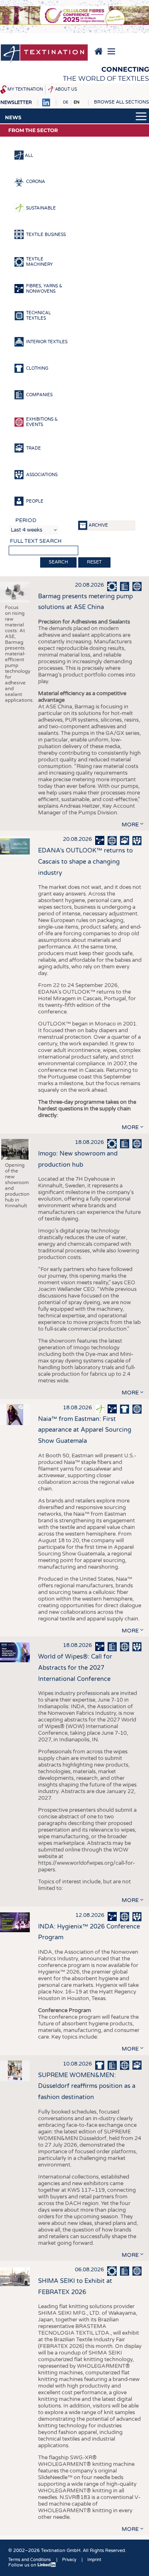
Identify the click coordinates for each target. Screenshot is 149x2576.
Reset (94, 562)
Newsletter (16, 102)
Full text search (36, 541)
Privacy (69, 2560)
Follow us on (23, 2565)
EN (77, 102)
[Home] (44, 54)
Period (26, 520)
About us (66, 89)
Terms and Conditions (30, 2560)
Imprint (94, 2560)
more (130, 825)
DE (66, 102)
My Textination (25, 89)
